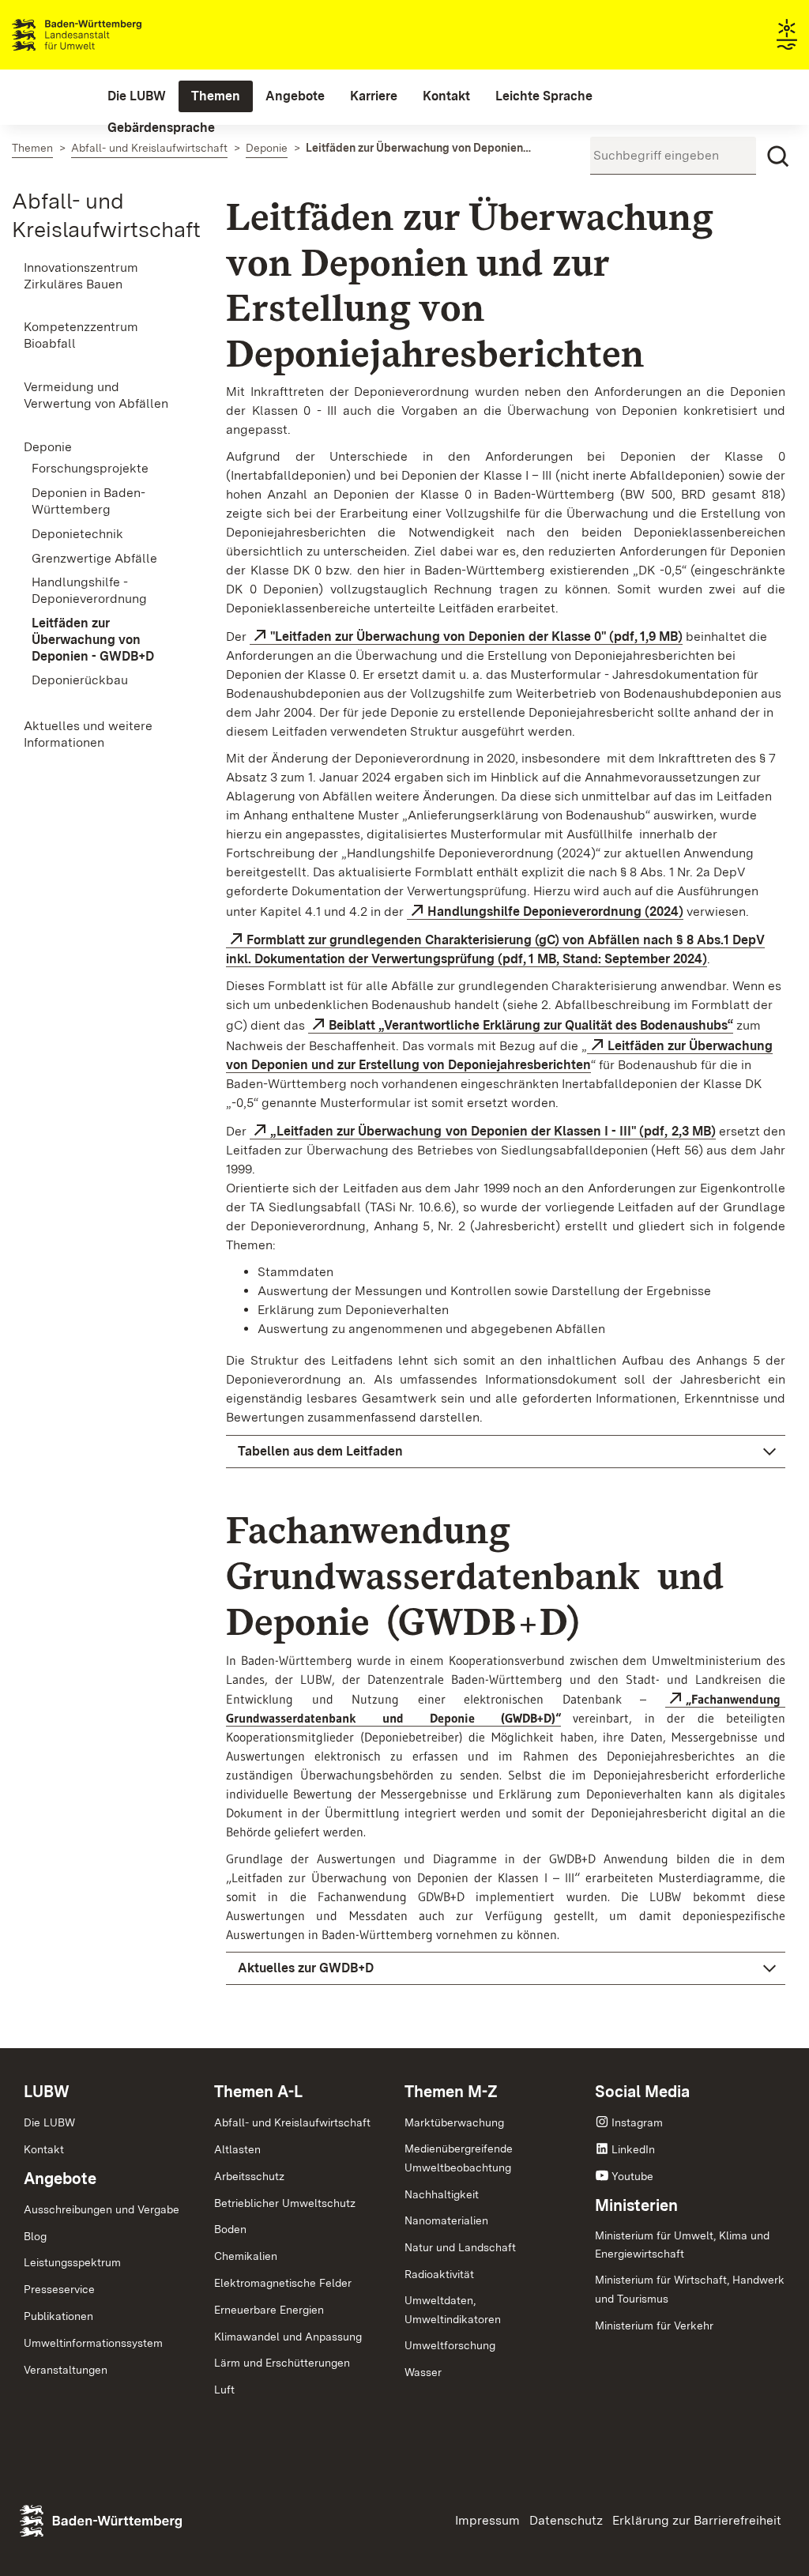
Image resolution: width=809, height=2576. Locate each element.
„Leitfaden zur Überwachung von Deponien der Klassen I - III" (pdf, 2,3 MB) (493, 1131)
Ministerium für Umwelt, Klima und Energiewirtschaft (682, 2245)
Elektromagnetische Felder (283, 2283)
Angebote (60, 2179)
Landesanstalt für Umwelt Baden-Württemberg (105, 35)
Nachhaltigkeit (442, 2194)
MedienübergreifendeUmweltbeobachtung (459, 2158)
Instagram (637, 2122)
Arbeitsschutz (249, 2176)
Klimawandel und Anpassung (288, 2337)
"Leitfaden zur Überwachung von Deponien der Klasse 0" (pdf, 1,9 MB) (476, 636)
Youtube (632, 2176)
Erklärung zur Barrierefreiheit (697, 2520)
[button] (506, 1452)
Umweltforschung (450, 2345)
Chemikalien (246, 2256)
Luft (224, 2390)
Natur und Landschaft (460, 2247)
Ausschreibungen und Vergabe (102, 2209)
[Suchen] (778, 156)
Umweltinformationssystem (93, 2343)
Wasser (423, 2372)
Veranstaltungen (66, 2370)
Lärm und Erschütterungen (282, 2363)
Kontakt (44, 2149)
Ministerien (636, 2205)
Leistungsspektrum (72, 2262)
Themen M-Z (451, 2092)
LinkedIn (633, 2149)
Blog (35, 2236)
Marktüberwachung (454, 2122)
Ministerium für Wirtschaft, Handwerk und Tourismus (690, 2289)
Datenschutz (566, 2520)
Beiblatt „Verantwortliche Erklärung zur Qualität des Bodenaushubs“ (531, 1025)
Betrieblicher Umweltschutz (285, 2203)
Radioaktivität (439, 2274)
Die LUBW (49, 2122)
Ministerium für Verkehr (654, 2326)
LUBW (47, 2092)
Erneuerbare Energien (269, 2310)
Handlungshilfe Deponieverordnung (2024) (555, 911)
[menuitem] (137, 96)
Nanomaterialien (446, 2220)
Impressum (487, 2520)
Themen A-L (258, 2092)
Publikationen (58, 2316)
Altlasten (237, 2149)
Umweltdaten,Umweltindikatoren (453, 2310)
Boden (230, 2229)
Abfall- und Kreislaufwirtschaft (292, 2122)
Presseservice (59, 2289)
